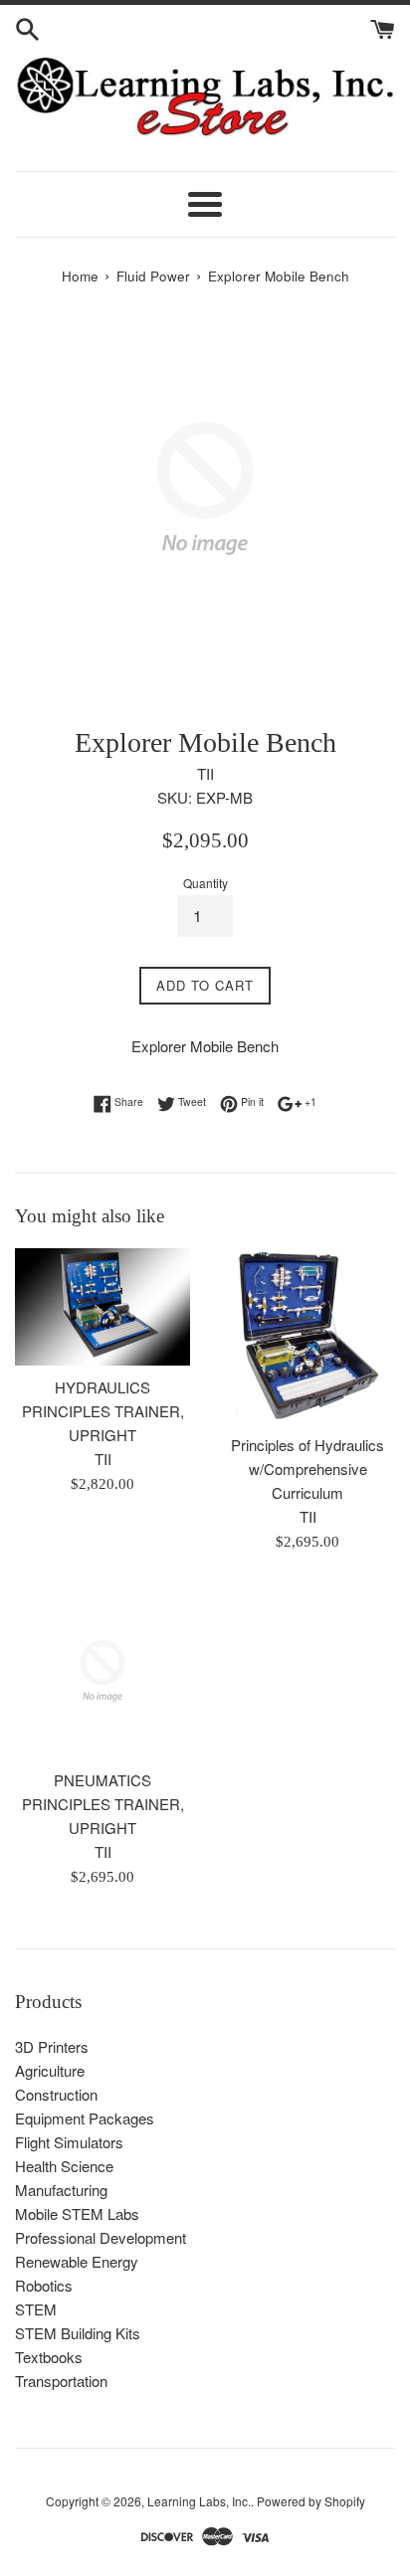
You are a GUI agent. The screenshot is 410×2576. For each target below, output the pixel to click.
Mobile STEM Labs (77, 2213)
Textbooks (49, 2357)
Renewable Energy (77, 2261)
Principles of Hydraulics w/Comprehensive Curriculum (307, 1469)
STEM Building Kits (78, 2333)
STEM (36, 2309)
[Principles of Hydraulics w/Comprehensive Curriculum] (307, 1336)
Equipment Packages (85, 2118)
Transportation (61, 2381)
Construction (56, 2094)
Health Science (64, 2166)
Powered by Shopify (311, 2501)
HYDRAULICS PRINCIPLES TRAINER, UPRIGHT (103, 1411)
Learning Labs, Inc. (199, 2501)
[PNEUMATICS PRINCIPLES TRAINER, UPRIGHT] (102, 1671)
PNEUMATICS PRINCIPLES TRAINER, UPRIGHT (103, 1804)
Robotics (44, 2285)
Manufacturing (61, 2190)
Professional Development (101, 2237)
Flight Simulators (69, 2142)
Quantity (205, 883)
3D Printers (52, 2046)
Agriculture (50, 2070)
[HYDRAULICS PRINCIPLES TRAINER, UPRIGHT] (102, 1306)
